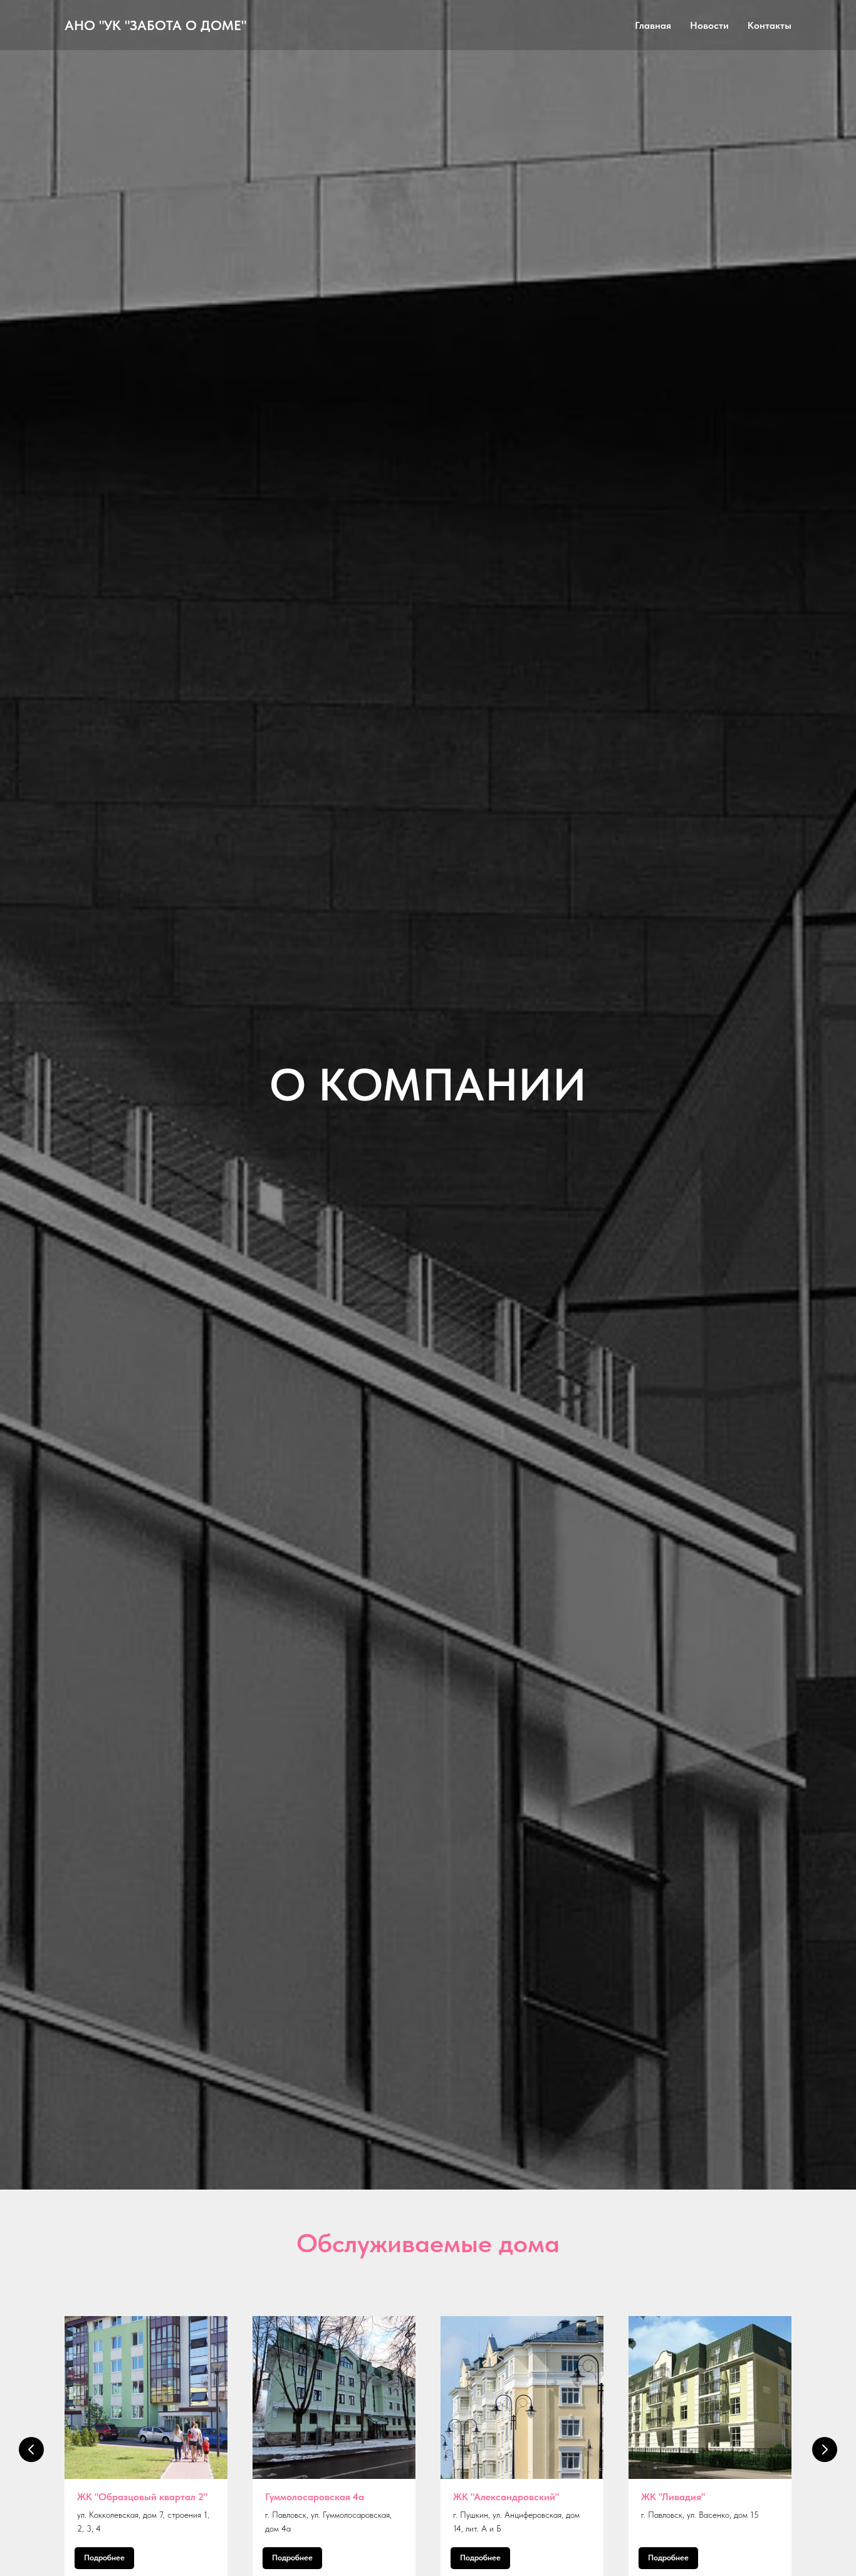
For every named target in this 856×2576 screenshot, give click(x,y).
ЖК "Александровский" (506, 2497)
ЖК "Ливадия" (673, 2497)
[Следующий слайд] (825, 2449)
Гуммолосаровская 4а (315, 2497)
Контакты (770, 25)
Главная (653, 25)
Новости (709, 25)
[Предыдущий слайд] (31, 2449)
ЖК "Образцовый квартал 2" (142, 2497)
